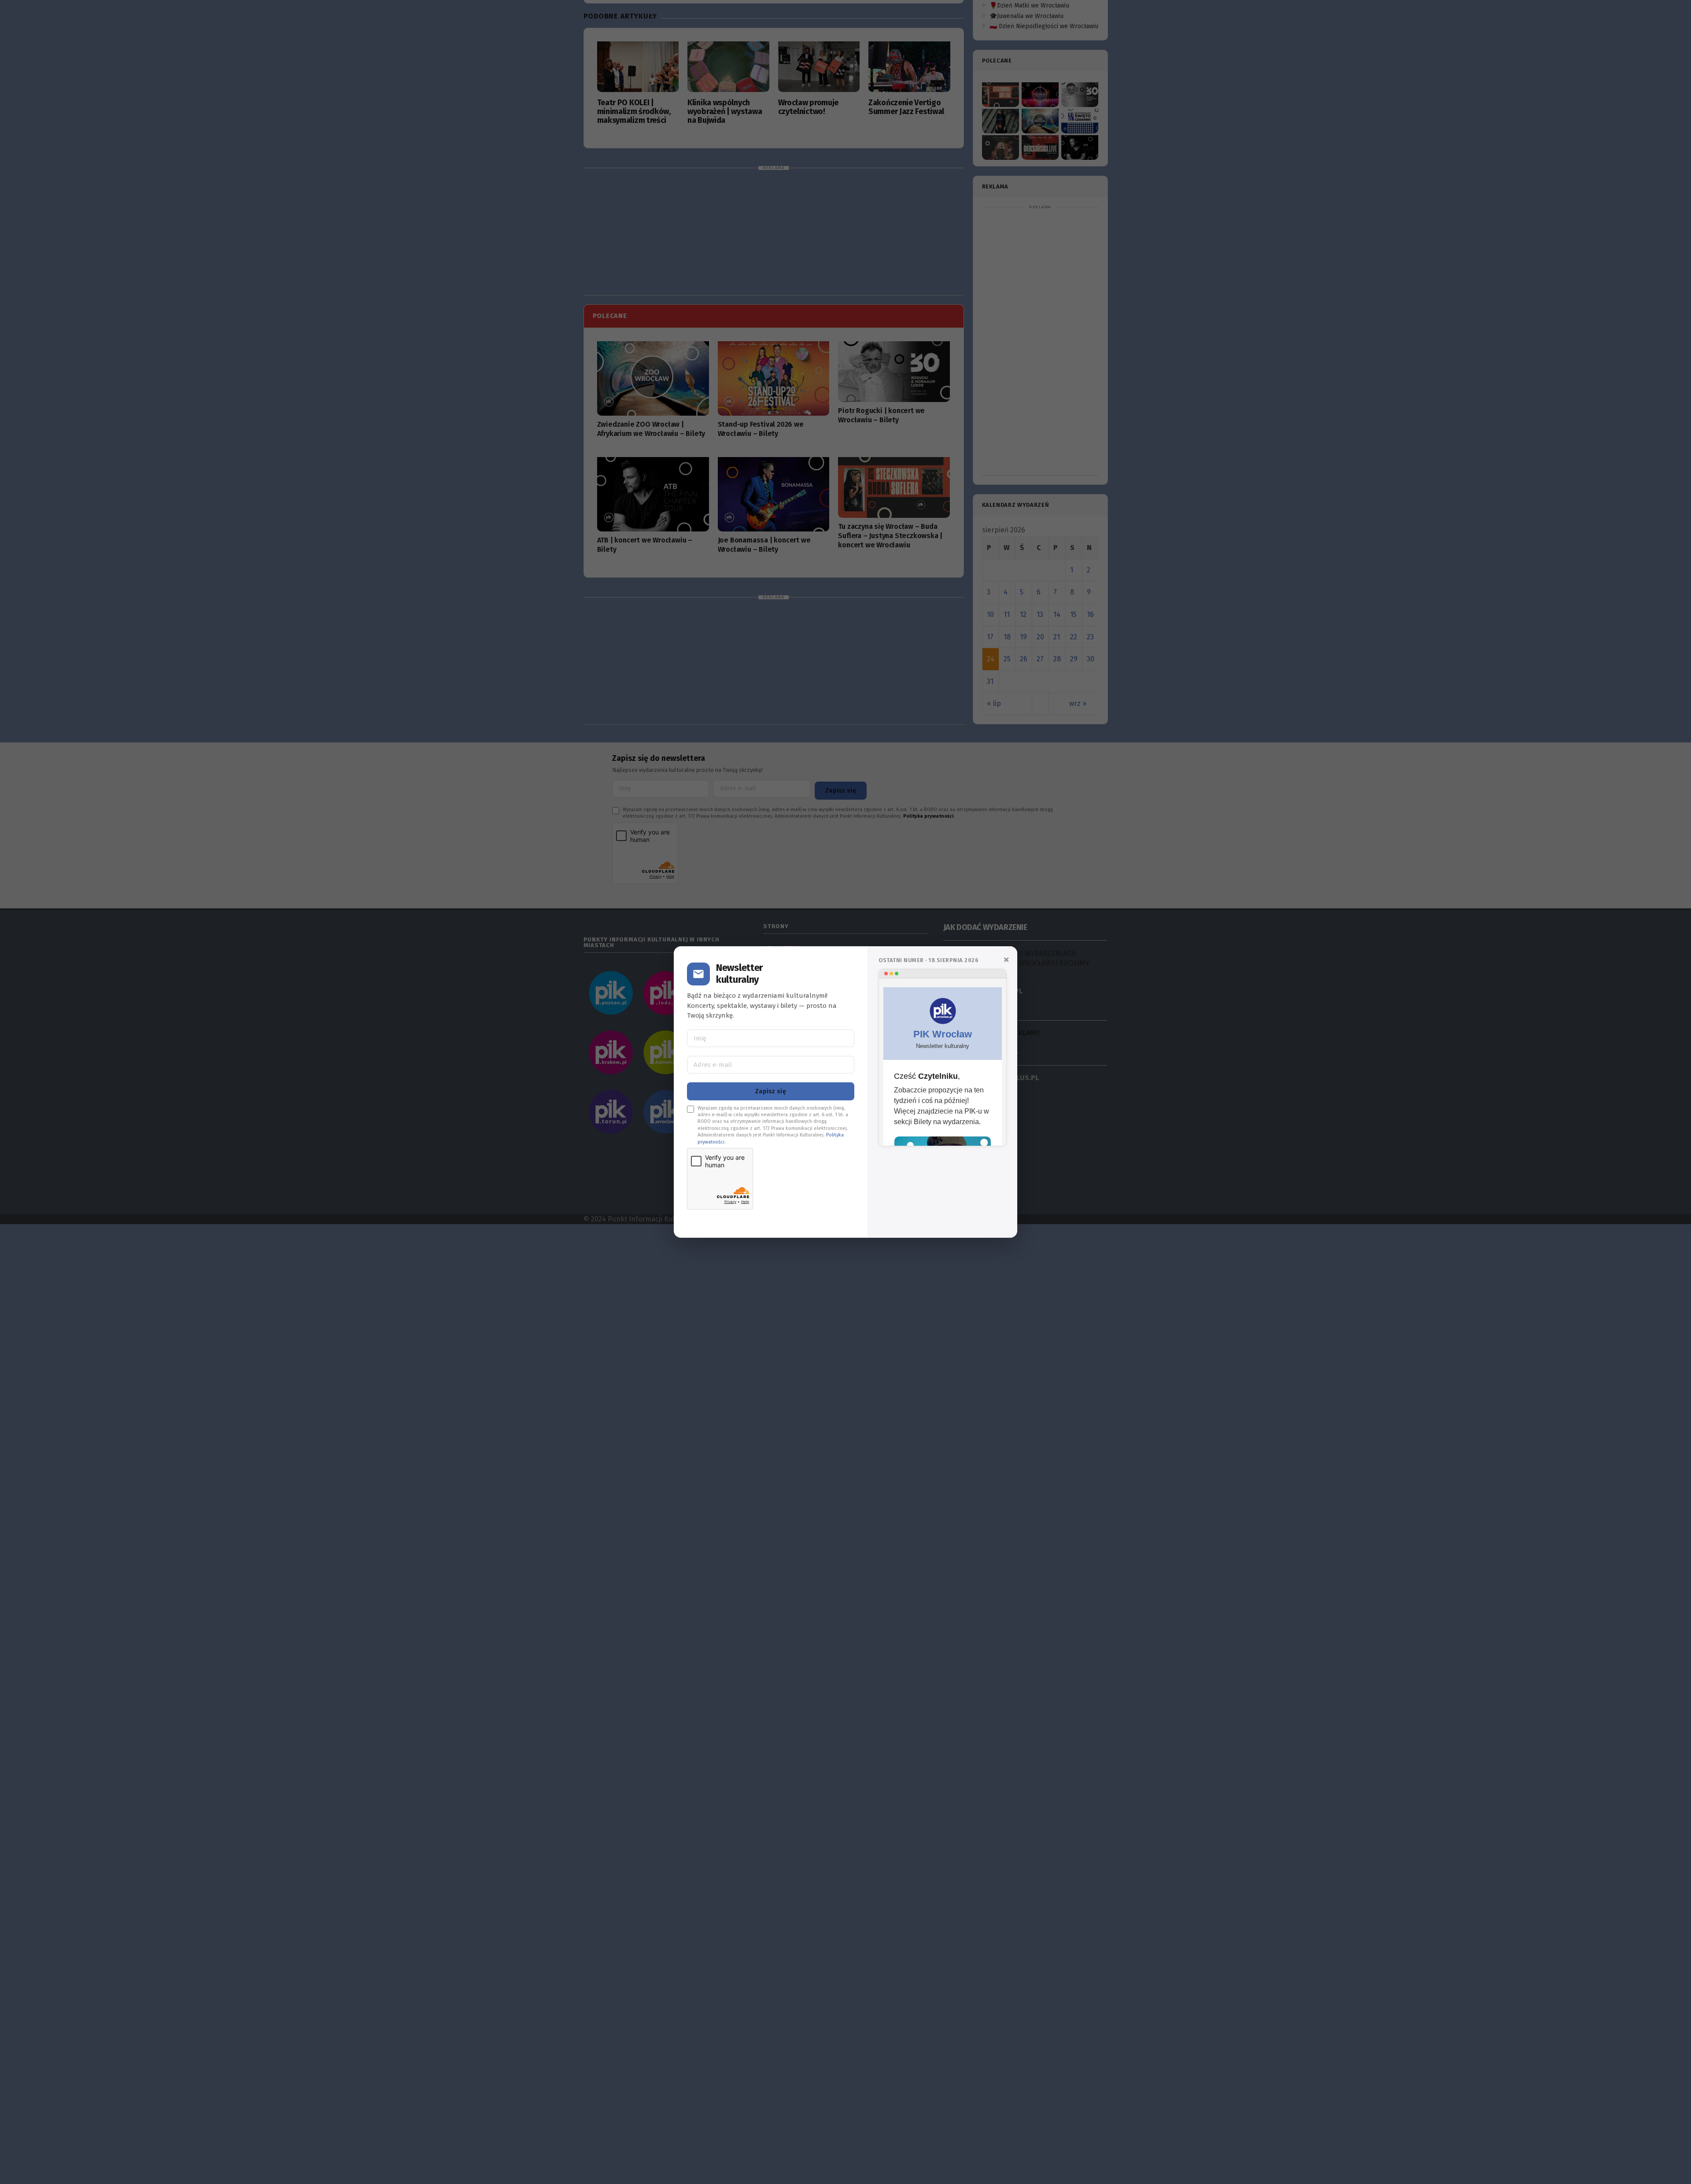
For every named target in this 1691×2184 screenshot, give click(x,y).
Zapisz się (771, 1091)
